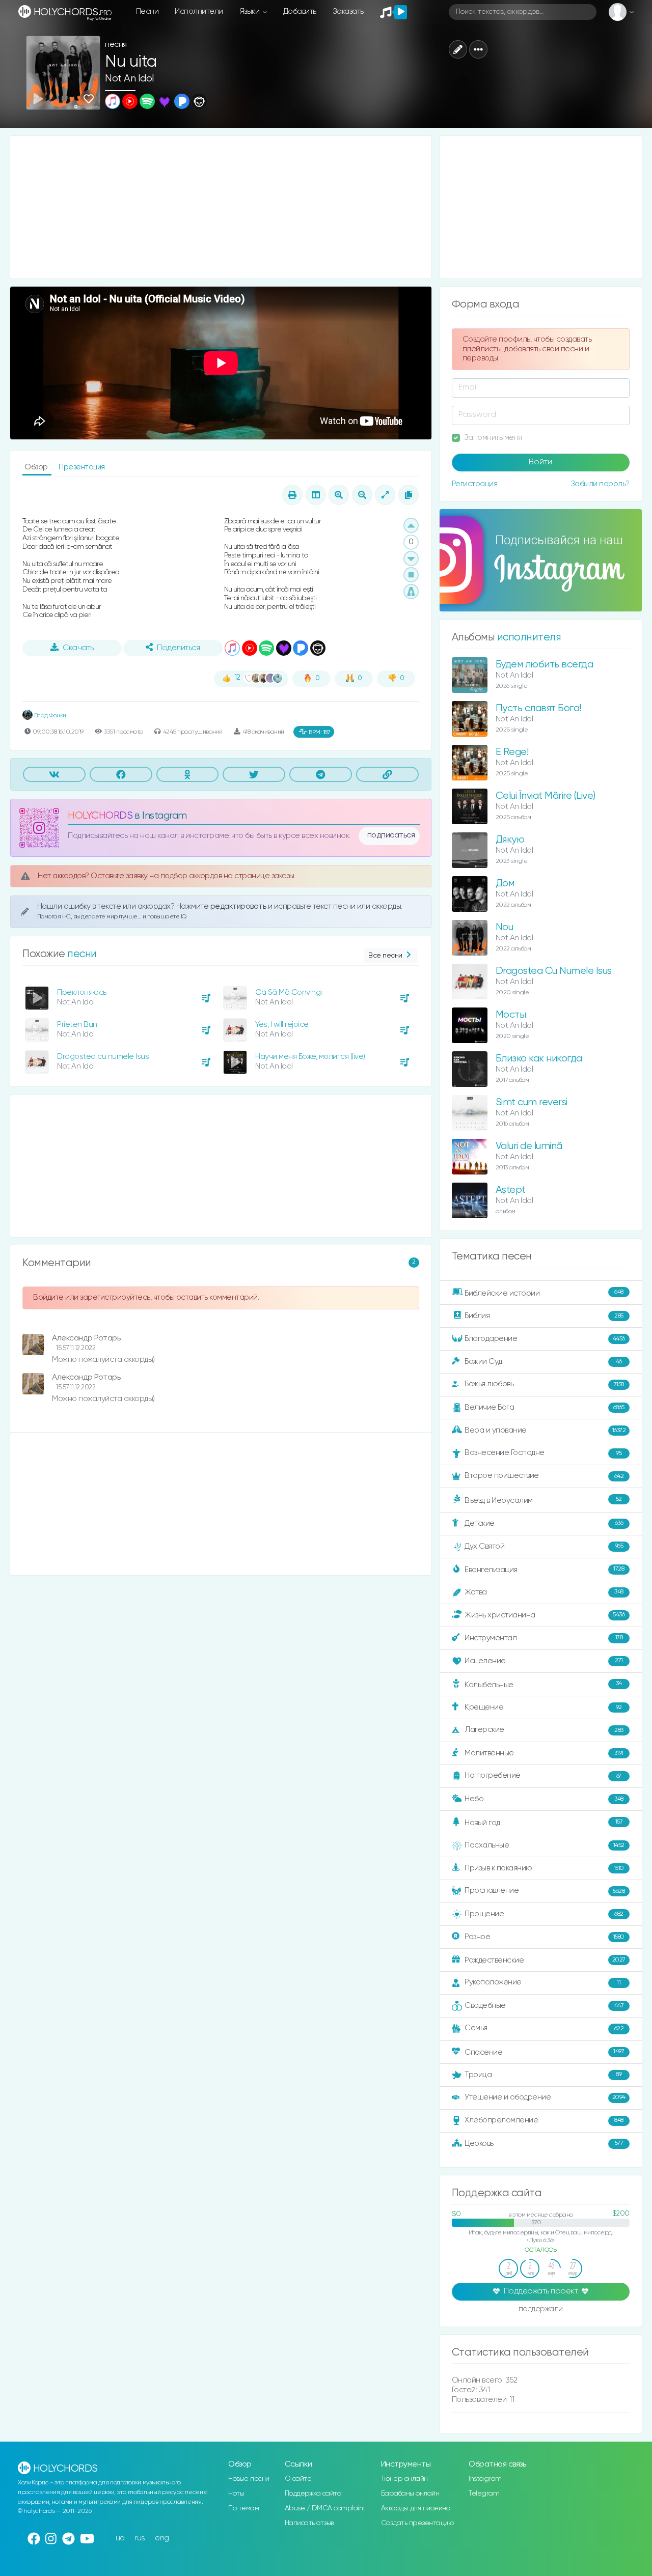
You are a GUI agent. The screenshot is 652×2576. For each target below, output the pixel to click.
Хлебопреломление (544, 2120)
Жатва (544, 1592)
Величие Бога (545, 1407)
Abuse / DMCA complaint (325, 2508)
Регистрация (475, 484)
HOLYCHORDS (100, 816)
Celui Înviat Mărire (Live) (546, 796)
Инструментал (544, 1637)
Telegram (484, 2494)
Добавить (300, 11)
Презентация (82, 467)
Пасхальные (545, 1845)
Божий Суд (543, 1362)
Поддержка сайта (313, 2494)
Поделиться (178, 648)
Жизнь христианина (545, 1615)
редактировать (239, 906)
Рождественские (545, 1960)
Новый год (544, 1823)
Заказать (348, 11)
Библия (544, 1316)
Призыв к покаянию (544, 1868)
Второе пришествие (544, 1476)
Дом (505, 884)
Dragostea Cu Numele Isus (554, 971)
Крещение (543, 1707)
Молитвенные (544, 1753)
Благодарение (545, 1339)
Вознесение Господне (543, 1453)
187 (319, 732)
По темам (243, 2508)
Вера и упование (545, 1430)
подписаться (391, 835)
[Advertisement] (221, 207)
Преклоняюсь (82, 992)
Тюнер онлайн (404, 2479)
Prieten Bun (77, 1025)
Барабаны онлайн (410, 2494)
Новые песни (249, 2479)
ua (120, 2538)
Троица (543, 2075)
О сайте (298, 2479)
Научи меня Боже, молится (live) (310, 1057)
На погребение (543, 1775)
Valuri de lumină (529, 1146)
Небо (544, 1799)
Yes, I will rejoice (282, 1025)
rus (140, 2538)
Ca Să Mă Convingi (289, 992)
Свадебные (544, 2006)
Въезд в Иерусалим (543, 1500)
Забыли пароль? (600, 484)
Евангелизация (544, 1569)
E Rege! (512, 752)
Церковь (544, 2143)
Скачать (78, 648)
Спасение (544, 2052)
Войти (540, 462)
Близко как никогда (539, 1059)
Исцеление (544, 1661)
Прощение (544, 1914)
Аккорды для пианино (416, 2508)
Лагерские (544, 1730)
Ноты (236, 2494)
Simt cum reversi (532, 1102)
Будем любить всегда (545, 665)
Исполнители (199, 11)
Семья (544, 2028)
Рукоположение (542, 1982)
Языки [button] (250, 11)
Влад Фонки (49, 716)
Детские (544, 1523)
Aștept (511, 1190)
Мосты (511, 1015)
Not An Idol (129, 79)
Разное (545, 1937)
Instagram (485, 2479)
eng (162, 2538)
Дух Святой (544, 1546)
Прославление (545, 1891)
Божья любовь (544, 1384)
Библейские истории (544, 1293)
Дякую (510, 840)
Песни (147, 11)
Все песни (385, 956)
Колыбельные (543, 1684)
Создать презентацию (417, 2523)
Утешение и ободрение (545, 2097)
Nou (505, 927)
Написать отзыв (309, 2523)
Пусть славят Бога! (538, 708)
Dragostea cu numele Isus (103, 1057)
